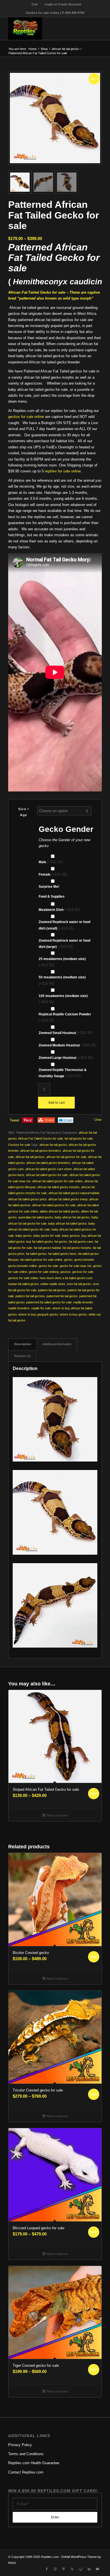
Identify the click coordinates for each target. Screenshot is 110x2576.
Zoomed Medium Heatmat (67, 1045)
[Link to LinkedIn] (89, 2569)
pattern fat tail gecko (52, 1290)
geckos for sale (83, 1272)
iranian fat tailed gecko (23, 1284)
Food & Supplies (52, 897)
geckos (65, 1272)
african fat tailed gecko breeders (48, 1163)
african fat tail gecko (53, 1145)
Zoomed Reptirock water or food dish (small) (64, 925)
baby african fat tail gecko (72, 1217)
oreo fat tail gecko (79, 1284)
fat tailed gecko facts (62, 1254)
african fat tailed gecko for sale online (57, 1181)
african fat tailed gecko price (27, 1199)
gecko (68, 1260)
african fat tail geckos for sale (66, 1157)
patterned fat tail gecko (62, 1296)
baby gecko (24, 1236)
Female (53, 874)
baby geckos (71, 1236)
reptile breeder (83, 1302)
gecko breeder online (23, 1266)
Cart (35, 4)
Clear (98, 1120)
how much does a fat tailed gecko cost (66, 1278)
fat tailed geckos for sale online (41, 1260)
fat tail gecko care (81, 1242)
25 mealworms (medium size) (62, 962)
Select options (57, 1815)
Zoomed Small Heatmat (66, 1033)
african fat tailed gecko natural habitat (74, 1193)
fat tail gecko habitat (47, 1248)
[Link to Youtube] (98, 2569)
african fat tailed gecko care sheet (49, 1169)
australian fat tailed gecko (36, 1217)
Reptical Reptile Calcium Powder (65, 1017)
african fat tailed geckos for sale (54, 1205)
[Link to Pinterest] (64, 2569)
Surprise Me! (49, 887)
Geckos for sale (19, 1145)
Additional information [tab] (57, 1344)
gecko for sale (48, 1266)
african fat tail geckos (30, 1157)
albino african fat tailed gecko (60, 1211)
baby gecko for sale (47, 1236)
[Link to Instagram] (55, 2569)
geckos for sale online (26, 417)
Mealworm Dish (59, 910)
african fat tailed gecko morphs (59, 1187)
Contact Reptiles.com (26, 2472)
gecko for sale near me (76, 1266)
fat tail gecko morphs (77, 1248)
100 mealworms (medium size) (63, 999)
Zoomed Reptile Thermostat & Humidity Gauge (63, 1073)
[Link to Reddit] (81, 2569)
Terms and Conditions (26, 2454)
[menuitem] (35, 4)
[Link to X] (72, 2569)
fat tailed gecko (36, 1254)
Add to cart (56, 1103)
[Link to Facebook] (47, 2569)
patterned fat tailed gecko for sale (49, 1302)
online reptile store (53, 1284)
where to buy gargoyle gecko (38, 1314)
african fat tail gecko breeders (41, 1151)
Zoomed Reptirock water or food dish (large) (64, 944)
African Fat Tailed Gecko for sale (40, 1138)
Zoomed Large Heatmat (66, 1058)
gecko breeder (84, 1260)
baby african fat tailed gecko (67, 1223)
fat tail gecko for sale (79, 1138)
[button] (95, 78)
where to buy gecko (73, 1314)
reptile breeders (19, 1308)
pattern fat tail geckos (30, 1296)
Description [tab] (23, 1344)
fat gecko (61, 1242)
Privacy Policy (20, 2445)
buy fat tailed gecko (39, 1242)
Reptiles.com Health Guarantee (34, 2463)
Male (51, 862)
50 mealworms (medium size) (62, 980)
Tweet (14, 1120)
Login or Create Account (63, 4)
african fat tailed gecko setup (68, 1199)
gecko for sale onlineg (44, 1272)
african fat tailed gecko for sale (47, 1175)
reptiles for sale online (63, 471)
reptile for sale (41, 1308)
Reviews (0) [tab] (22, 1356)
